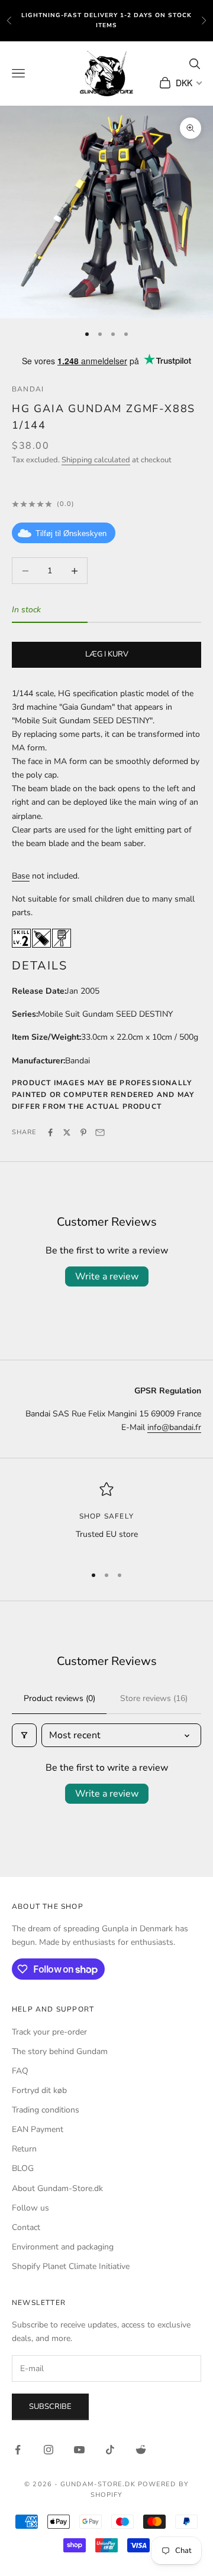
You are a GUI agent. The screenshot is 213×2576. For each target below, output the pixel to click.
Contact (26, 2227)
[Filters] (24, 1735)
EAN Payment (38, 2129)
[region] (106, 1518)
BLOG (23, 2168)
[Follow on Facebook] (18, 2450)
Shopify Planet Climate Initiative (71, 2266)
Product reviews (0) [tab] (59, 1698)
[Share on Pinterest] (83, 1132)
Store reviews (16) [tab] (154, 1698)
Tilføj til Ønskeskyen (71, 533)
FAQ (20, 2071)
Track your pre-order (49, 2032)
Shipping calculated (96, 460)
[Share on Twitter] (67, 1132)
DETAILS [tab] (40, 966)
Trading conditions (46, 2110)
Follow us (30, 2208)
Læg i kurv (107, 654)
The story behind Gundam (60, 2051)
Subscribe (50, 2407)
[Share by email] (100, 1132)
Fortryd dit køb (39, 2090)
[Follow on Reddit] (141, 2450)
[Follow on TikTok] (110, 2450)
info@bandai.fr (174, 1427)
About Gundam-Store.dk (57, 2188)
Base (21, 876)
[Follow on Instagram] (49, 2450)
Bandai (28, 389)
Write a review (107, 1276)
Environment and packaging (63, 2247)
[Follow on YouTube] (79, 2450)
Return (24, 2149)
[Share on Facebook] (50, 1132)
